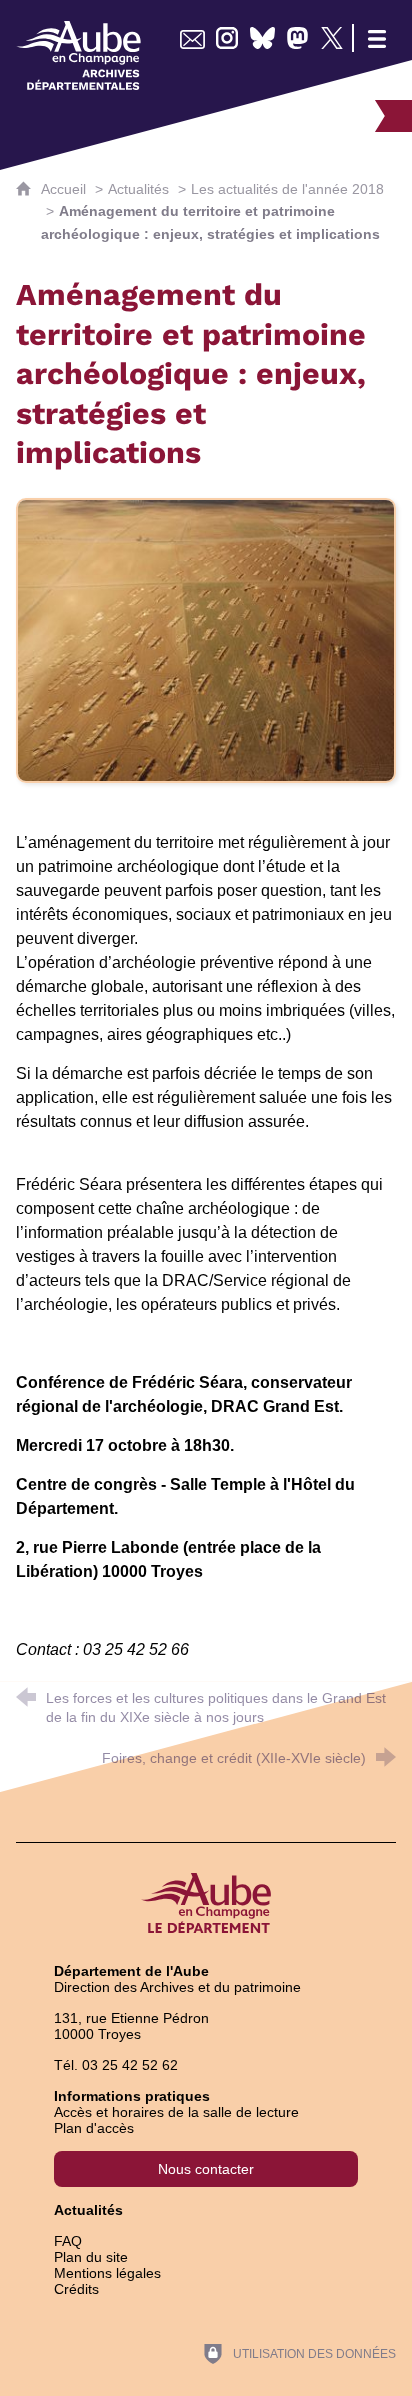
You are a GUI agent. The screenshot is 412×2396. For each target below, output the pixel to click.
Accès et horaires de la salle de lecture (176, 2112)
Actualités (138, 189)
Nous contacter (206, 2169)
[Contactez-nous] (192, 38)
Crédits (76, 2289)
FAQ (68, 2241)
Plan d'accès (94, 2128)
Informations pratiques (132, 2096)
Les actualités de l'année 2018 (287, 189)
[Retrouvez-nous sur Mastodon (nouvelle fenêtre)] (297, 38)
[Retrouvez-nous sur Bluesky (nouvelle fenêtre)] (262, 38)
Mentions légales (107, 2273)
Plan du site (91, 2257)
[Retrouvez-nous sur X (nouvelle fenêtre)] (332, 38)
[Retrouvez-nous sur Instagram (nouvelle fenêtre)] (227, 38)
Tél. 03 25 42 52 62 (116, 2065)
